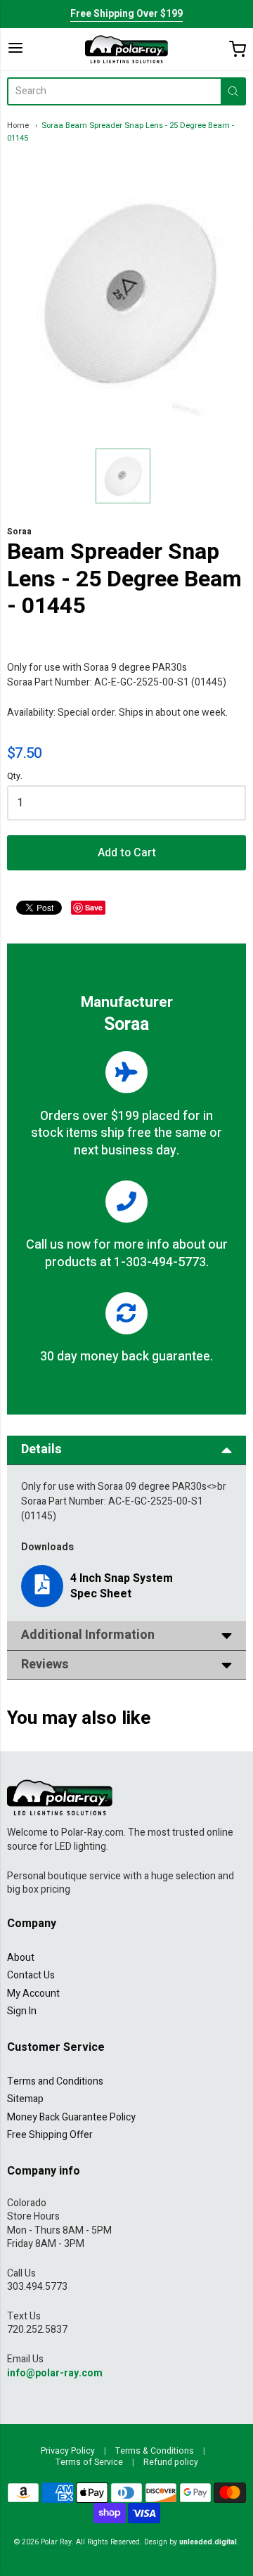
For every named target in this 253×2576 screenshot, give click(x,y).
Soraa (19, 532)
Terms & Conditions (155, 2451)
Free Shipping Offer (50, 2135)
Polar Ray (56, 2542)
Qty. (15, 777)
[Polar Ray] (126, 49)
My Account (33, 1994)
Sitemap (25, 2099)
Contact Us (31, 1975)
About (21, 1958)
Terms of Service (89, 2462)
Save (94, 907)
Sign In (22, 2011)
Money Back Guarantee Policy (71, 2117)
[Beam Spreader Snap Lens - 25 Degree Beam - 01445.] (123, 476)
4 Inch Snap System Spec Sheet (122, 1586)
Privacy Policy (68, 2451)
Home (18, 125)
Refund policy (171, 2462)
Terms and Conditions (55, 2081)
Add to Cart (127, 853)
